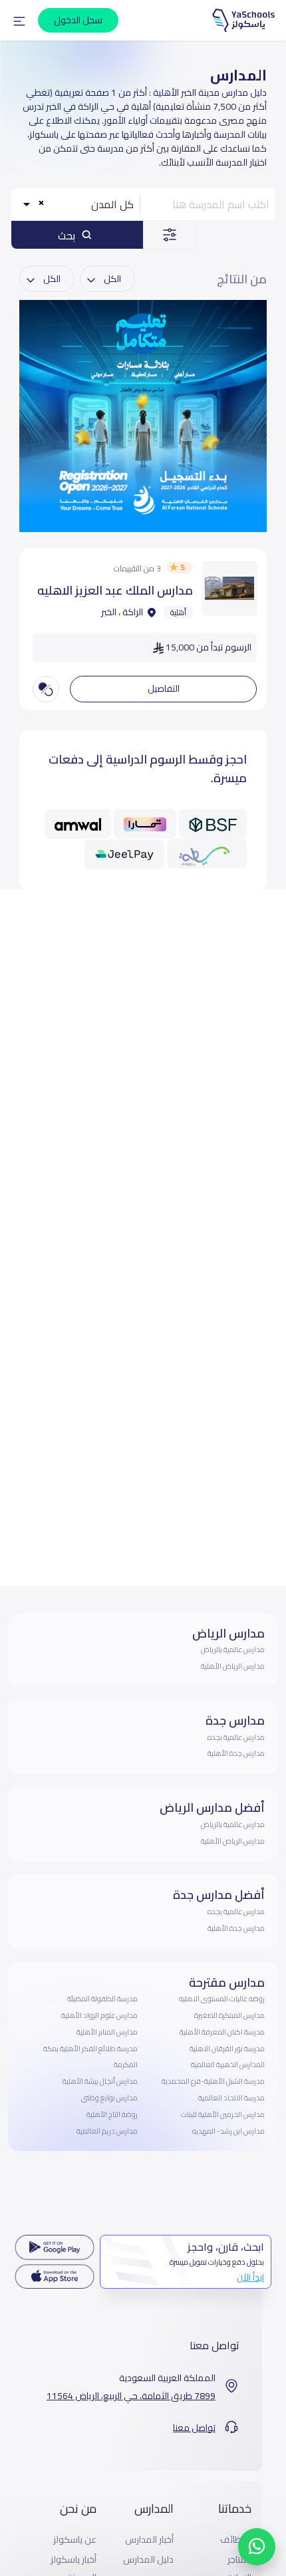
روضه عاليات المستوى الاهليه (222, 1999)
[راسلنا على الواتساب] (257, 2547)
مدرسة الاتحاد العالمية (231, 2098)
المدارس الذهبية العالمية (228, 2065)
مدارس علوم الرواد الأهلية (99, 2015)
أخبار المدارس (149, 2540)
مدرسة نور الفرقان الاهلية (227, 2049)
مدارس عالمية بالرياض (233, 1649)
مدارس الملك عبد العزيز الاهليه (115, 590)
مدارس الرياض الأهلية (233, 1666)
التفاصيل (164, 688)
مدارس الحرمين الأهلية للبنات (223, 2114)
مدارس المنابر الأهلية (107, 2032)
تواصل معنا (194, 2428)
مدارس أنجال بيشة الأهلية (100, 2081)
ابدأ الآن (250, 2277)
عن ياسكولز (75, 2540)
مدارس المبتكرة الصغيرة (229, 2015)
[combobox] (77, 204)
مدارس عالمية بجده (236, 1737)
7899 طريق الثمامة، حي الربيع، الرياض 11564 (131, 2396)
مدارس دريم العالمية (107, 2131)
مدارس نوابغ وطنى (109, 2098)
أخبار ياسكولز (73, 2560)
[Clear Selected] (42, 203)
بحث (68, 235)
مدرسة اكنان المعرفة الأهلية (222, 2032)
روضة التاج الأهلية (112, 2114)
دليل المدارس (148, 2560)
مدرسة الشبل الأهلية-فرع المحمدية (213, 2081)
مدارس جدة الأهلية (236, 1753)
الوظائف (236, 2540)
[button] (19, 21)
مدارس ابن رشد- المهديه (228, 2131)
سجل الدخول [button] (78, 20)
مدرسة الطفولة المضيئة (102, 1999)
